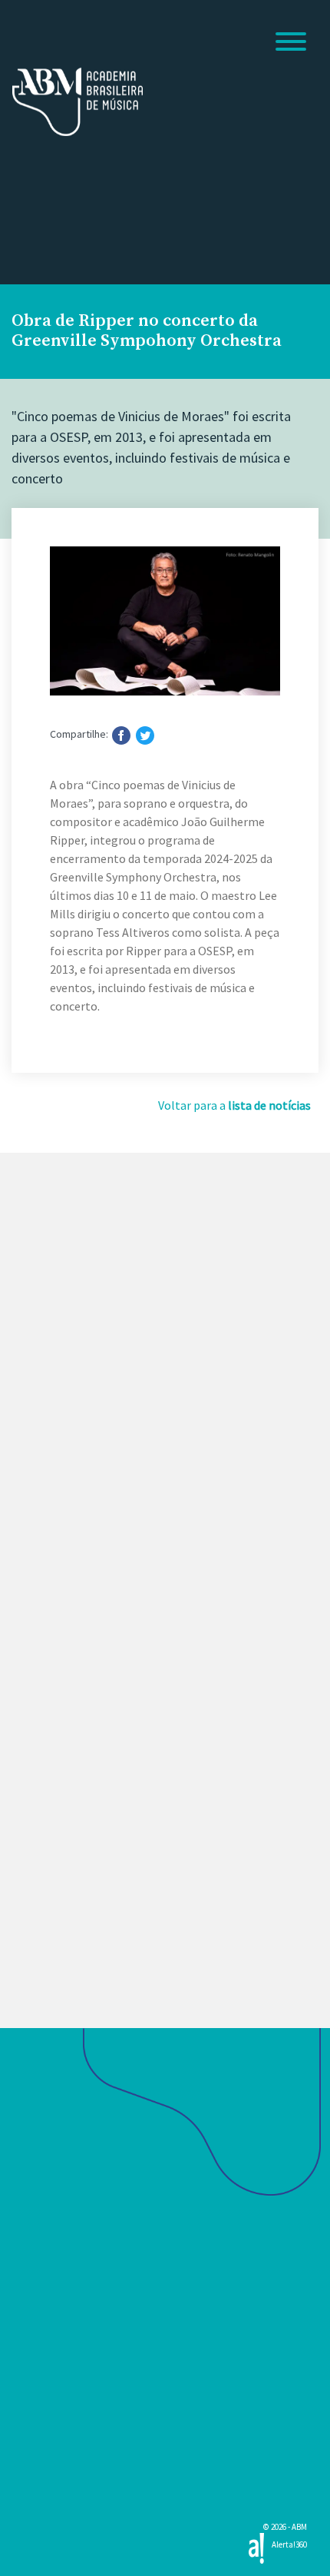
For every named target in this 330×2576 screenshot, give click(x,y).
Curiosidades (48, 2230)
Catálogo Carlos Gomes (84, 2485)
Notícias (38, 2288)
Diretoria (36, 2209)
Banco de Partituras (74, 2457)
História (33, 2188)
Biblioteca (44, 2372)
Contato (36, 2401)
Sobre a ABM (52, 2167)
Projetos (37, 2316)
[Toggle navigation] (291, 44)
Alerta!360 (289, 2544)
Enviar (59, 1862)
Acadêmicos (50, 2260)
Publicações (50, 2345)
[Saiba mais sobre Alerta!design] (256, 2547)
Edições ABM (52, 2428)
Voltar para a (234, 1105)
